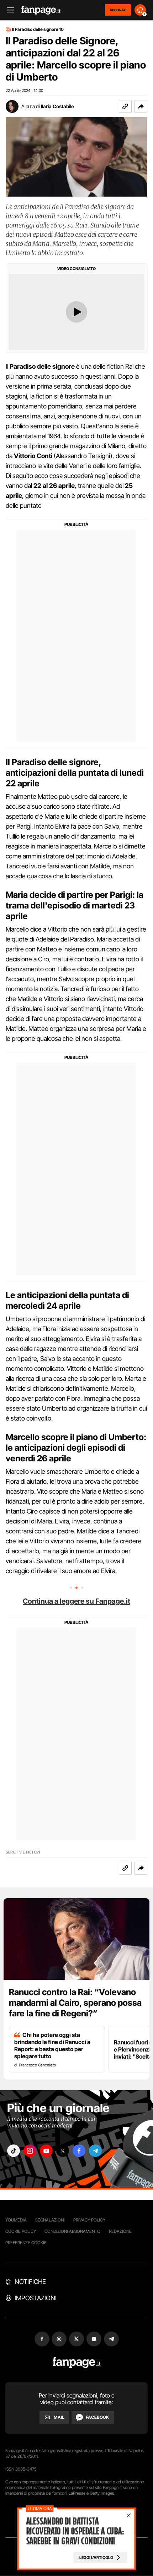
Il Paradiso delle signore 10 (38, 29)
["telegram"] (95, 2151)
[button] (141, 106)
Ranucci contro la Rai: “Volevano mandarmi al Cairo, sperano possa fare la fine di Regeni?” (75, 2003)
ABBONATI (118, 10)
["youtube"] (46, 2151)
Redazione (120, 2231)
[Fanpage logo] (41, 10)
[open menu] (8, 10)
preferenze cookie (26, 2243)
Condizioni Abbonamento (72, 2231)
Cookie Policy (21, 2231)
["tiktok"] (14, 2151)
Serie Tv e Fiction (23, 1852)
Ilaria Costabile (57, 106)
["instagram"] (30, 2151)
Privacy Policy (89, 2220)
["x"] (63, 2151)
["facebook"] (79, 2151)
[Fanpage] (77, 2363)
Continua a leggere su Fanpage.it (76, 1601)
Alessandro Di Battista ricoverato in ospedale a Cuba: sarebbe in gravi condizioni (75, 2531)
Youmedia (16, 2220)
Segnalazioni (50, 2220)
